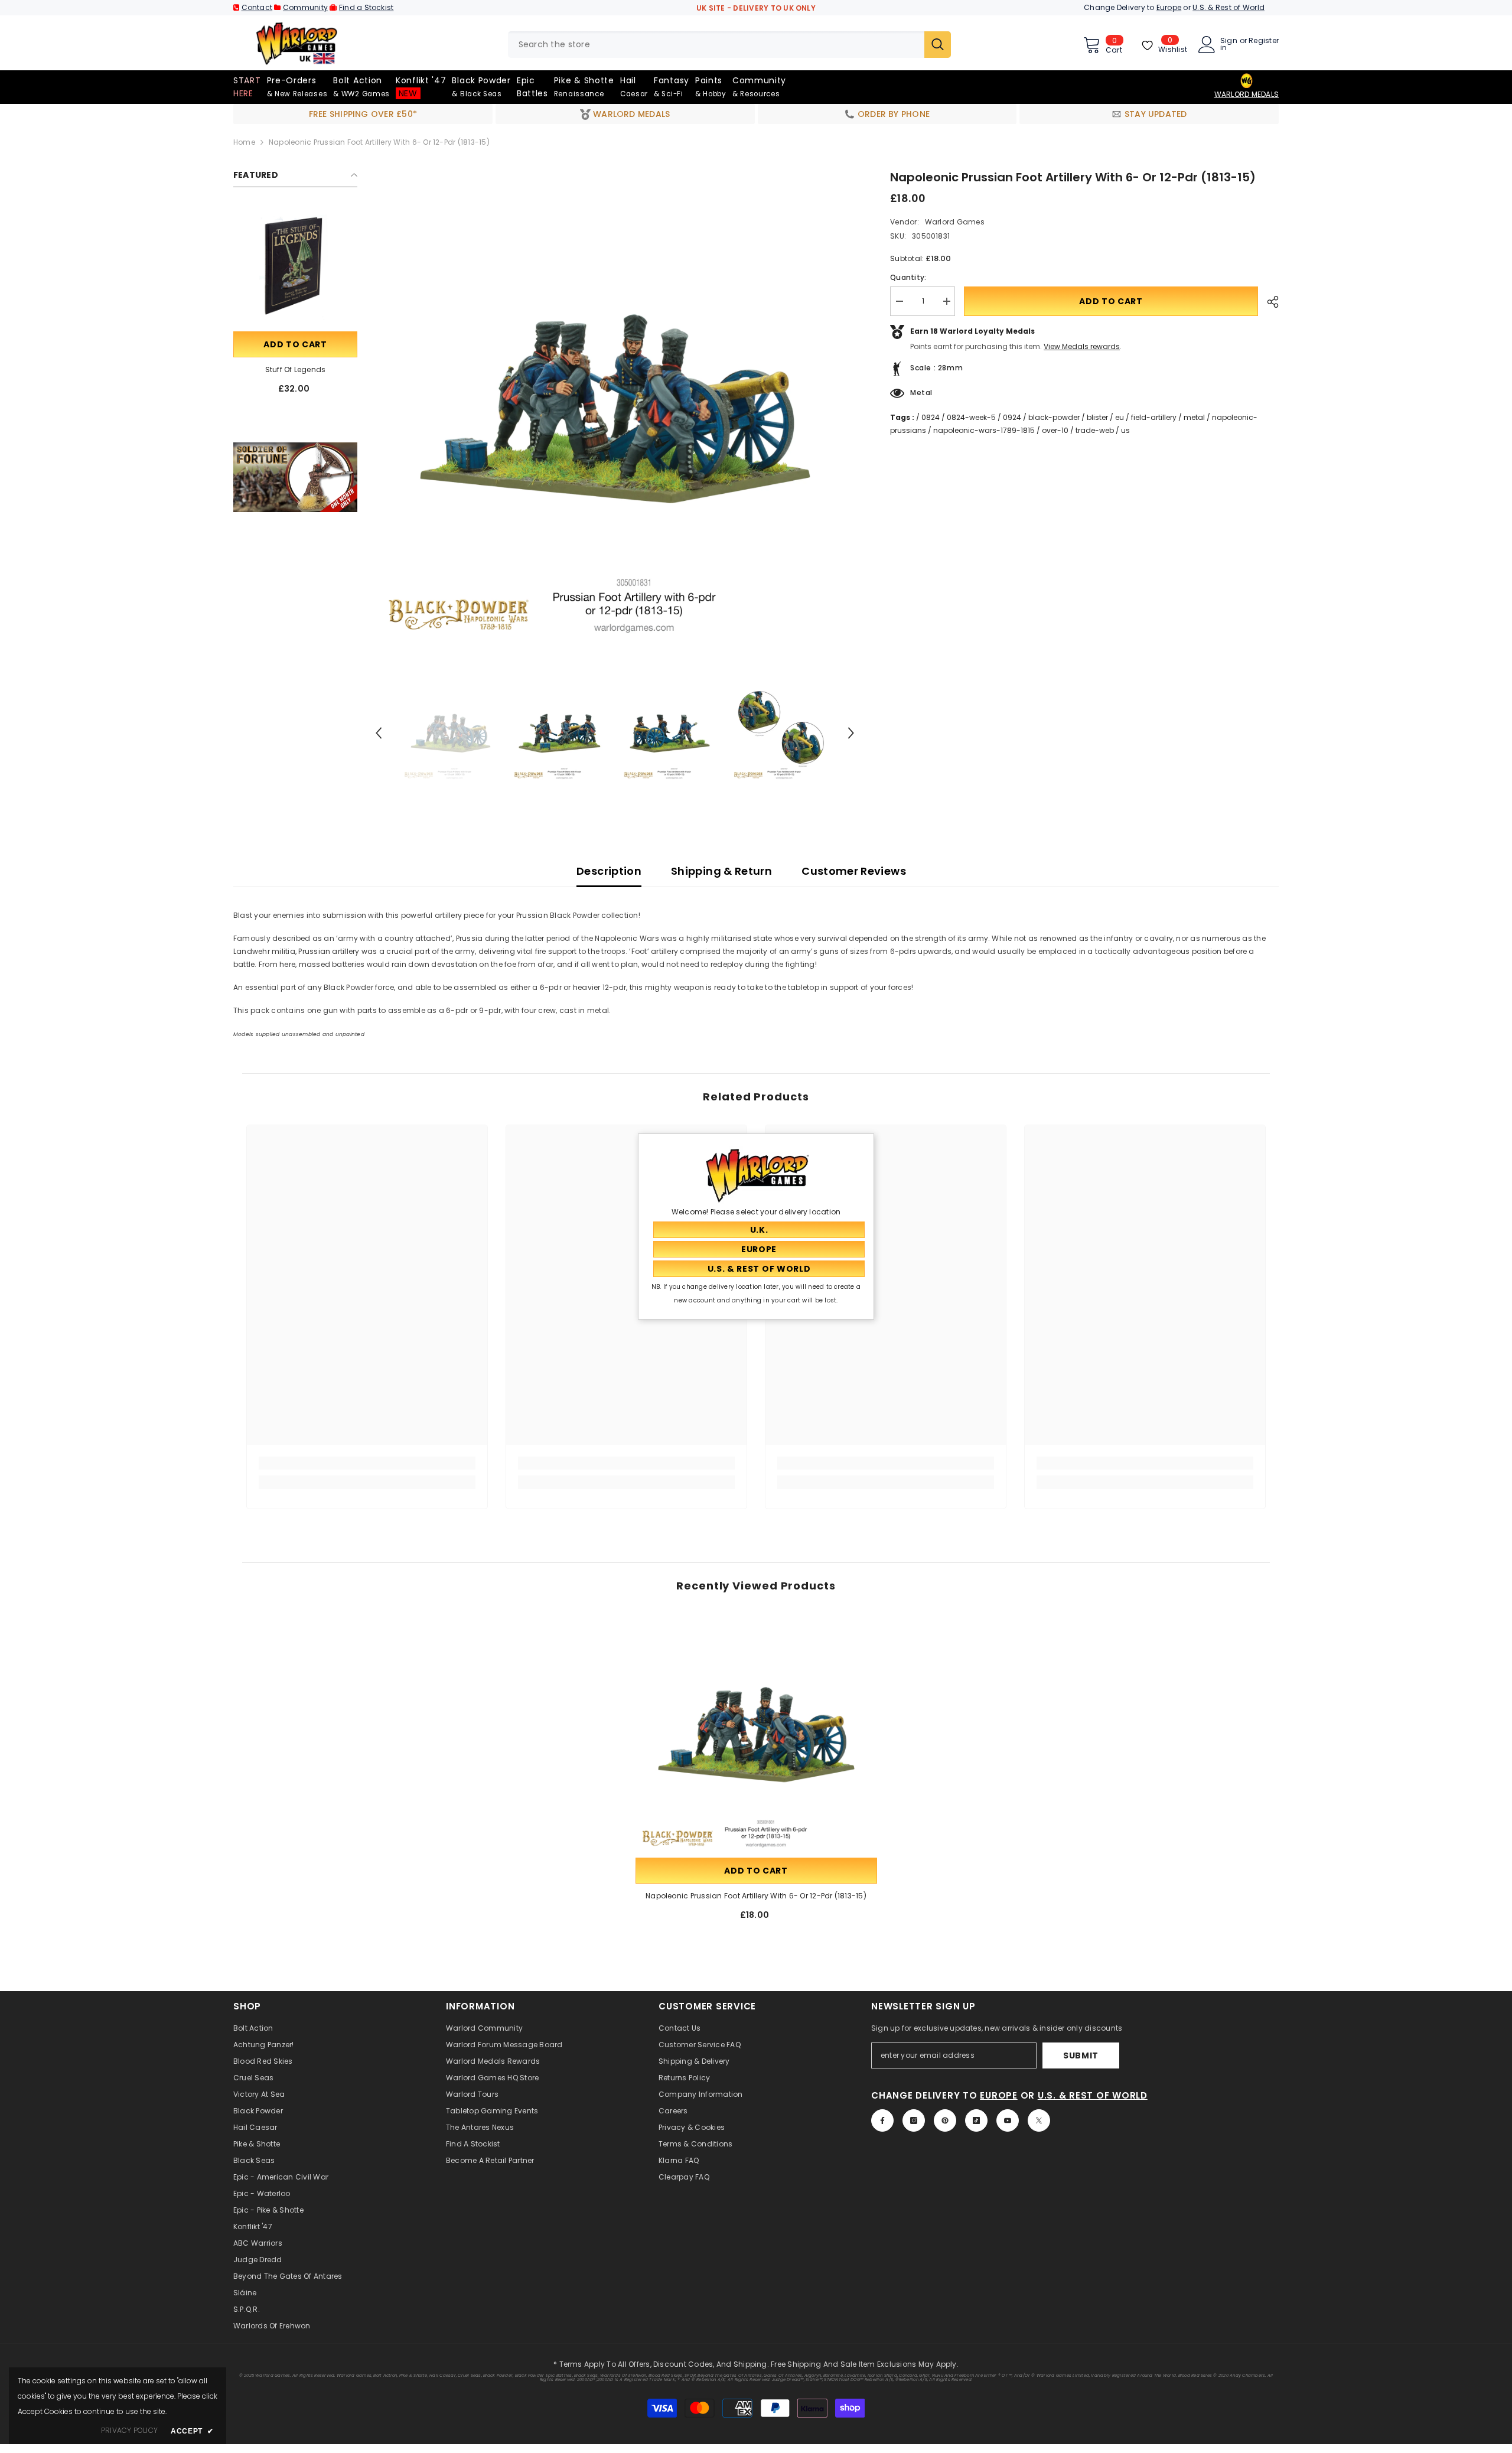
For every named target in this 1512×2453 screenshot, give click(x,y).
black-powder (1054, 417)
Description (609, 871)
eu (1120, 417)
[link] (295, 477)
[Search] (729, 45)
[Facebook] (882, 2120)
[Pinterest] (945, 2120)
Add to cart (295, 344)
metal (1194, 417)
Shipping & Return (721, 871)
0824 (931, 417)
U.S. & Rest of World (1228, 7)
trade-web (1095, 430)
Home (244, 142)
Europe (1169, 7)
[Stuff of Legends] (295, 267)
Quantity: (908, 277)
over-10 (1055, 430)
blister (1097, 417)
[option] (615, 408)
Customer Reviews (854, 871)
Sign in (1229, 44)
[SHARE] (1268, 302)
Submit (1081, 2055)
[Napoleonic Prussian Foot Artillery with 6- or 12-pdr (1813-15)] (756, 1734)
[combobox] (716, 45)
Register (1264, 41)
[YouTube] (1008, 2120)
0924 (1012, 417)
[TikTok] (976, 2120)
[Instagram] (914, 2120)
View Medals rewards (1082, 346)
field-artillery (1154, 417)
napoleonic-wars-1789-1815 (984, 430)
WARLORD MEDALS (1247, 94)
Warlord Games (955, 222)
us (1125, 430)
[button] (379, 733)
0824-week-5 (971, 417)
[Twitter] (1039, 2120)
